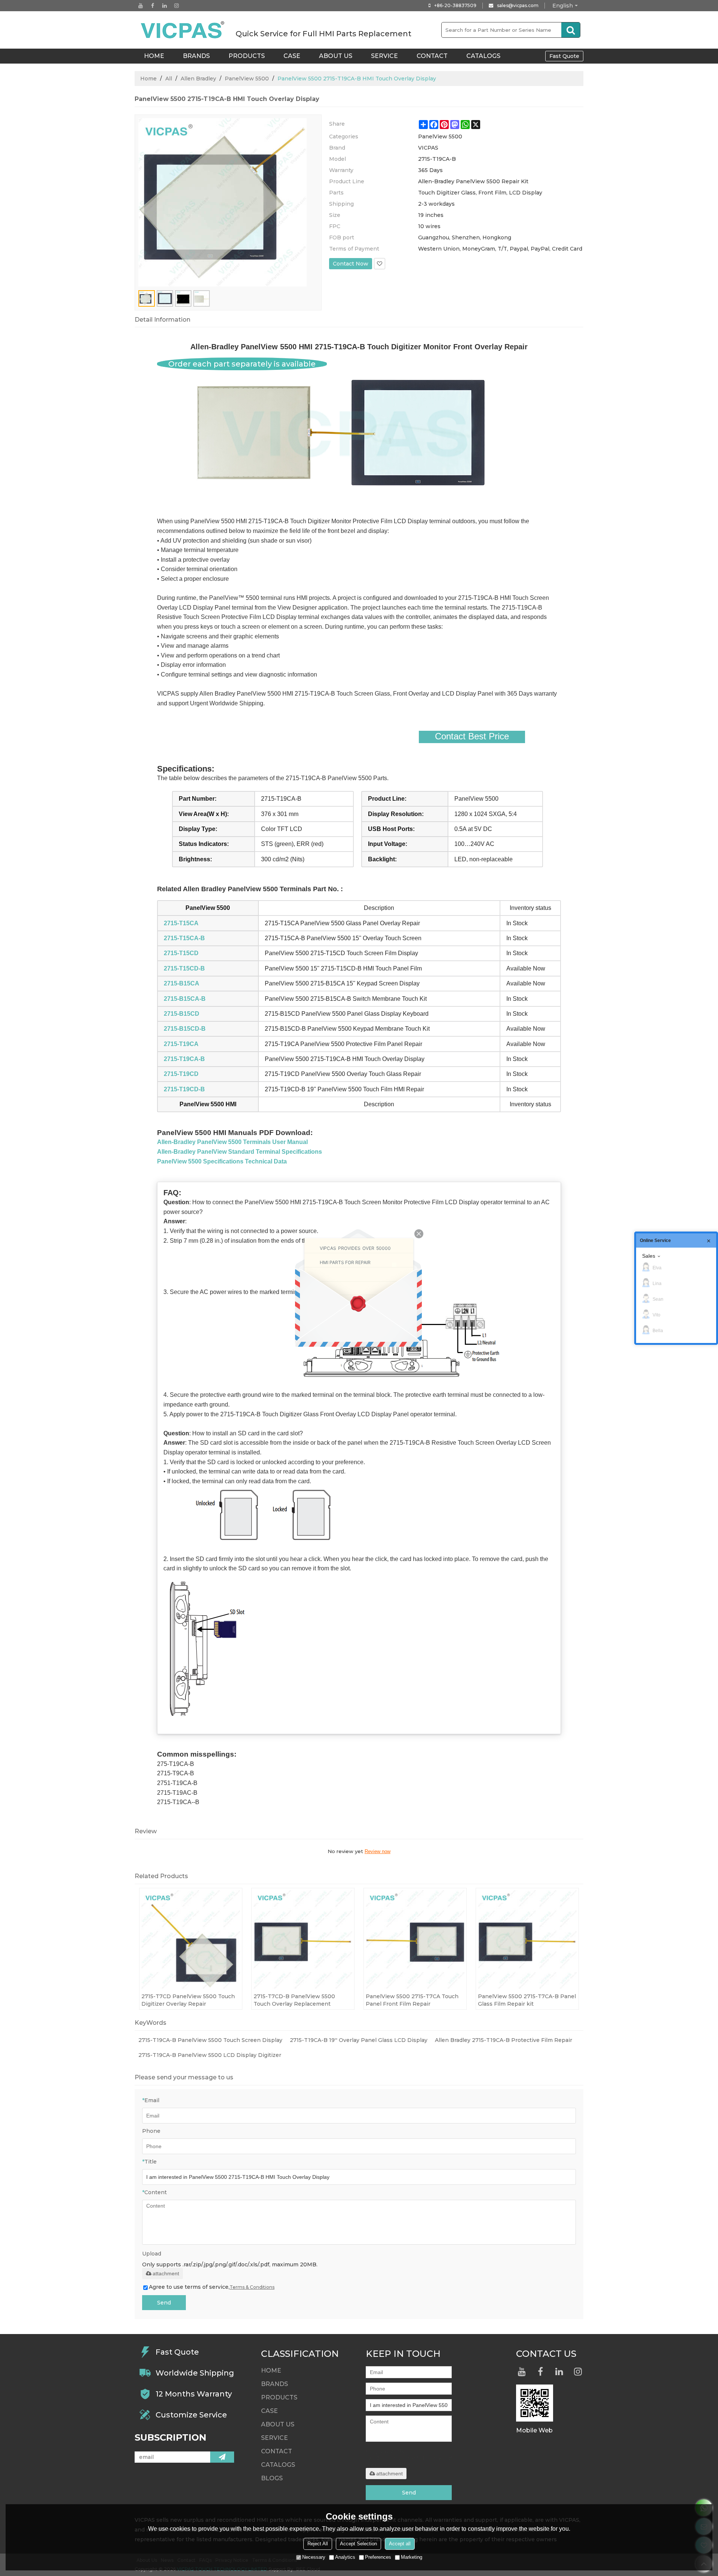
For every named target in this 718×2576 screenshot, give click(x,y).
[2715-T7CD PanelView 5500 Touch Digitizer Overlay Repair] (191, 1939)
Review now (378, 1851)
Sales (649, 1256)
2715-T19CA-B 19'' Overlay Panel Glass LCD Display (359, 2040)
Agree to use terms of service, (212, 2287)
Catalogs (483, 56)
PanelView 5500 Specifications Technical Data (222, 1161)
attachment (166, 2273)
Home (148, 79)
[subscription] (222, 2457)
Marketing (412, 2557)
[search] (571, 30)
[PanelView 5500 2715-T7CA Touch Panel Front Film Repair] (415, 1939)
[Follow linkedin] (165, 6)
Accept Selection (358, 2544)
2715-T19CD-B (184, 1089)
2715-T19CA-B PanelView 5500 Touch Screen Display (210, 2040)
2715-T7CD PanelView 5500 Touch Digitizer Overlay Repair (188, 2000)
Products (247, 56)
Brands (196, 56)
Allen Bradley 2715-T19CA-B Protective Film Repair (504, 2040)
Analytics (345, 2557)
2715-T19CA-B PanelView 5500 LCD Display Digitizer (210, 2055)
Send (164, 2303)
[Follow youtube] (141, 6)
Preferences (378, 2557)
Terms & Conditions (252, 2287)
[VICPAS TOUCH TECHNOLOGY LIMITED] (183, 30)
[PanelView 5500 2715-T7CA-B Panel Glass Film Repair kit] (527, 1939)
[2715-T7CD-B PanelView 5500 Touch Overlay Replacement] (303, 1939)
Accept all (400, 2544)
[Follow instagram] (177, 6)
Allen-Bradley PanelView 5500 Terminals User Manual (232, 1142)
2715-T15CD (181, 953)
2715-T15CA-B (184, 938)
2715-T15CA (181, 923)
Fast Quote (564, 56)
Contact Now (351, 264)
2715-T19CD (181, 1074)
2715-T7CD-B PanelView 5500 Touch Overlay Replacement (294, 2000)
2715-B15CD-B (185, 1029)
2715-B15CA (182, 983)
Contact (432, 56)
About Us (336, 56)
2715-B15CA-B (185, 999)
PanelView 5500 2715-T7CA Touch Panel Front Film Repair (412, 2000)
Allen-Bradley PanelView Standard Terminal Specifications (240, 1152)
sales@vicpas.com (518, 5)
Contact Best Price (472, 736)
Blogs (272, 2478)
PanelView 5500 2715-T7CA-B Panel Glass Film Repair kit (527, 2000)
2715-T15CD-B (184, 968)
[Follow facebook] (153, 6)
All (169, 79)
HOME (154, 56)
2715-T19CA (181, 1044)
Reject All (318, 2544)
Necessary (314, 2557)
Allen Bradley (198, 79)
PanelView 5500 (247, 79)
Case (292, 56)
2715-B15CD (182, 1014)
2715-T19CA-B (184, 1059)
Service (384, 56)
